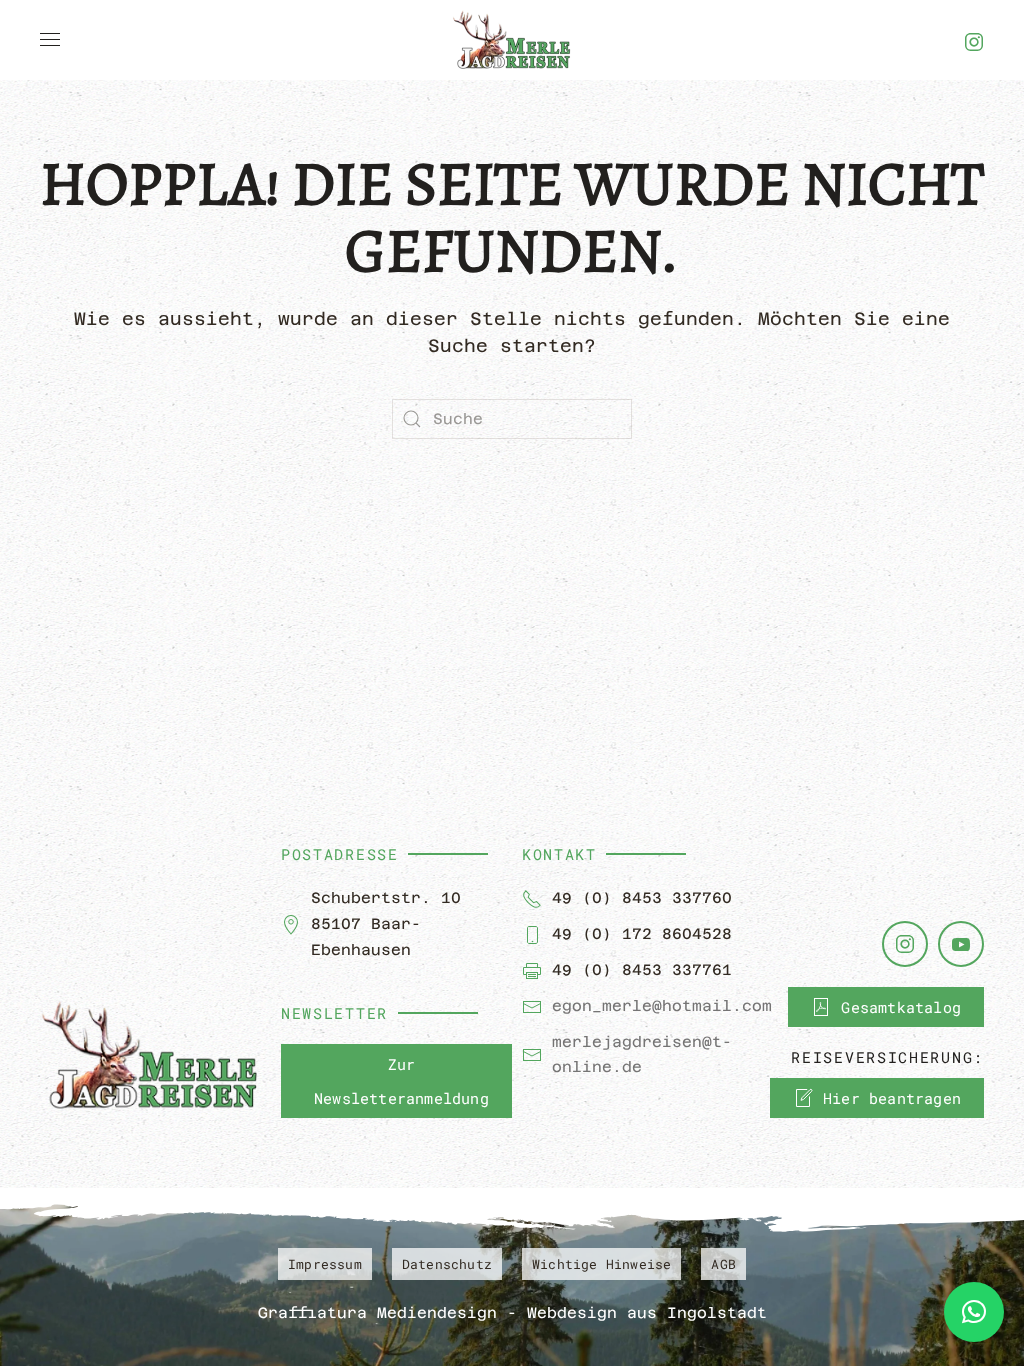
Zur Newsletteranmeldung (401, 1081)
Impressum (325, 1264)
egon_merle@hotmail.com (662, 1005)
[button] (50, 40)
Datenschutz (447, 1264)
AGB (723, 1264)
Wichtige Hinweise (601, 1264)
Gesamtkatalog (901, 1007)
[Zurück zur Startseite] (512, 40)
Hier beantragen (892, 1098)
